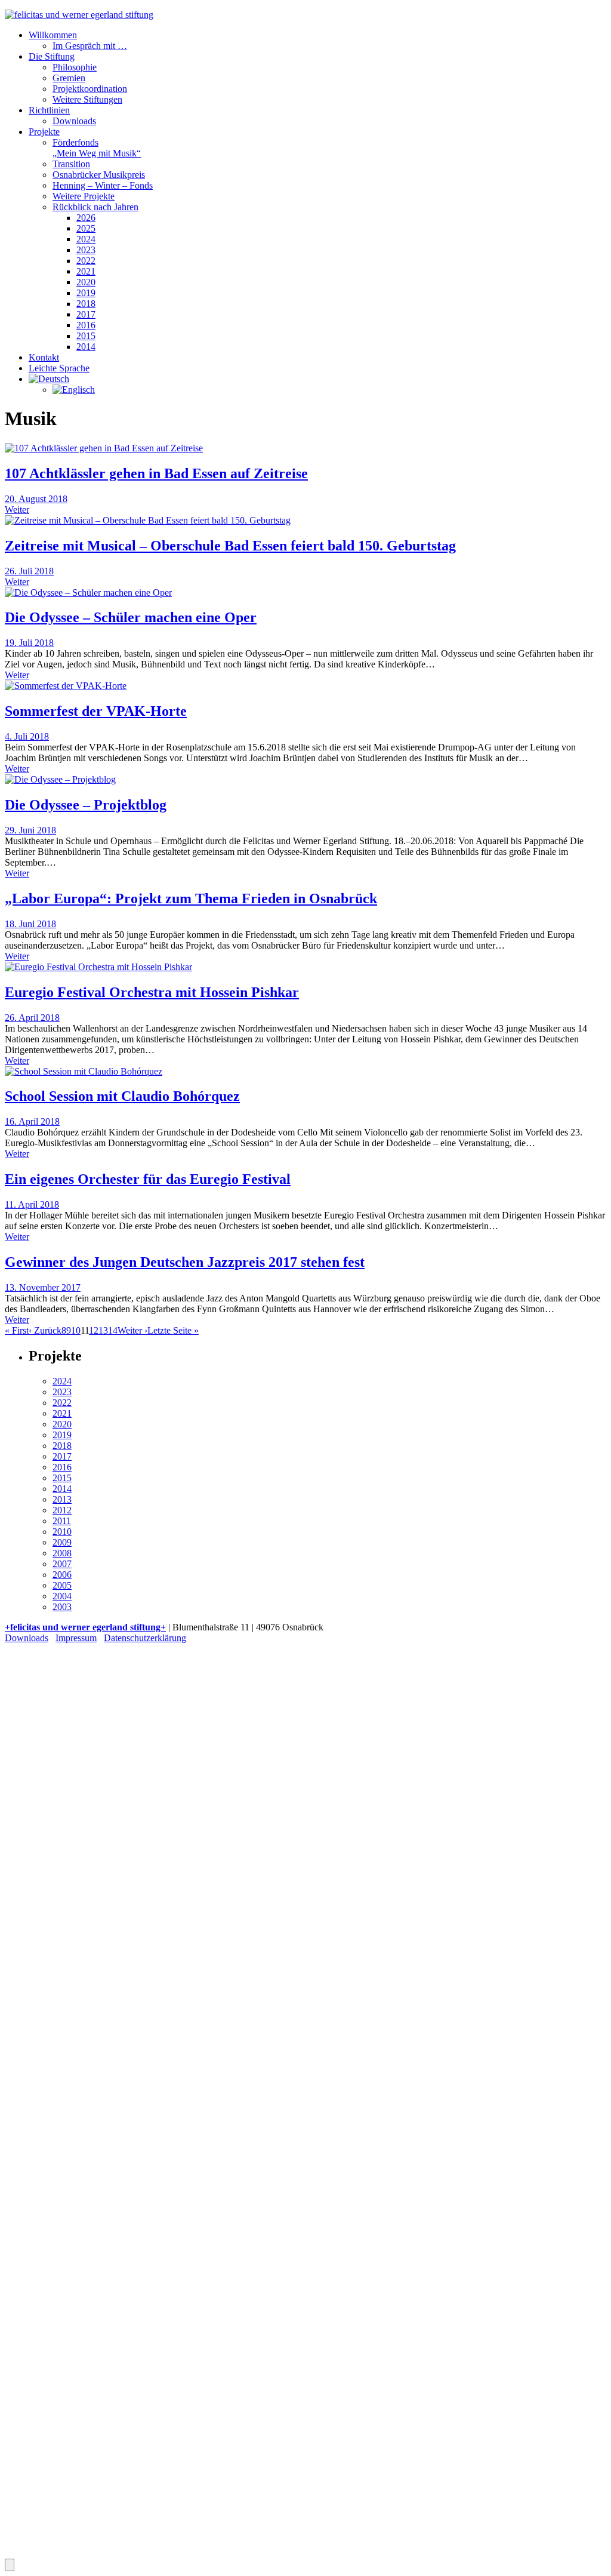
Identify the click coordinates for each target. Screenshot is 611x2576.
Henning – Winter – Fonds (103, 185)
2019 (86, 293)
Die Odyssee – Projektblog (86, 805)
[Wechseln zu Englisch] (74, 390)
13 (103, 1330)
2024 (86, 239)
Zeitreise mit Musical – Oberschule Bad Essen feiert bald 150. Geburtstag (230, 546)
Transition (71, 164)
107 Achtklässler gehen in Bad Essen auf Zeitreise (156, 473)
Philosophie (75, 67)
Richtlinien (49, 110)
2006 (62, 1575)
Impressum (76, 1638)
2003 (62, 1607)
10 (76, 1330)
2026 (86, 218)
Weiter (17, 510)
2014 (86, 347)
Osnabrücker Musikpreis (99, 175)
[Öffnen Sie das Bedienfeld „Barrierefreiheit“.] (10, 2565)
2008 (62, 1553)
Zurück (45, 1330)
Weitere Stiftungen (87, 99)
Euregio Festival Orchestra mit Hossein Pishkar (152, 992)
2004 (62, 1596)
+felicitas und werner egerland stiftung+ (85, 1627)
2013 (62, 1499)
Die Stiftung (52, 56)
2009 (62, 1542)
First (17, 1330)
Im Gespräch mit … (90, 46)
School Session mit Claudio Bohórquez (122, 1096)
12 (94, 1330)
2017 (86, 314)
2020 (86, 282)
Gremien (69, 78)
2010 (62, 1532)
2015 (86, 336)
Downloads (74, 121)
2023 (86, 250)
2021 (86, 271)
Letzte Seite (173, 1330)
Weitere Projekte (84, 196)
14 (113, 1330)
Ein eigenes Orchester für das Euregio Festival (148, 1179)
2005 (62, 1585)
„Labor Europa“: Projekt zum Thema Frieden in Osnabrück (191, 898)
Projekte (44, 132)
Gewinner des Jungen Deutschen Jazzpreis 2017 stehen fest (185, 1262)
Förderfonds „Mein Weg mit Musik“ (97, 148)
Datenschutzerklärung (145, 1638)
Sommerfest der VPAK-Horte (96, 711)
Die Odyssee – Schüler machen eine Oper (131, 617)
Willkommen (53, 35)
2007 (62, 1564)
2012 (62, 1510)
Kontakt (44, 357)
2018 (86, 304)
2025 (86, 228)
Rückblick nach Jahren (95, 207)
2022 (86, 261)
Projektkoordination (90, 89)
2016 (86, 325)
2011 (62, 1521)
